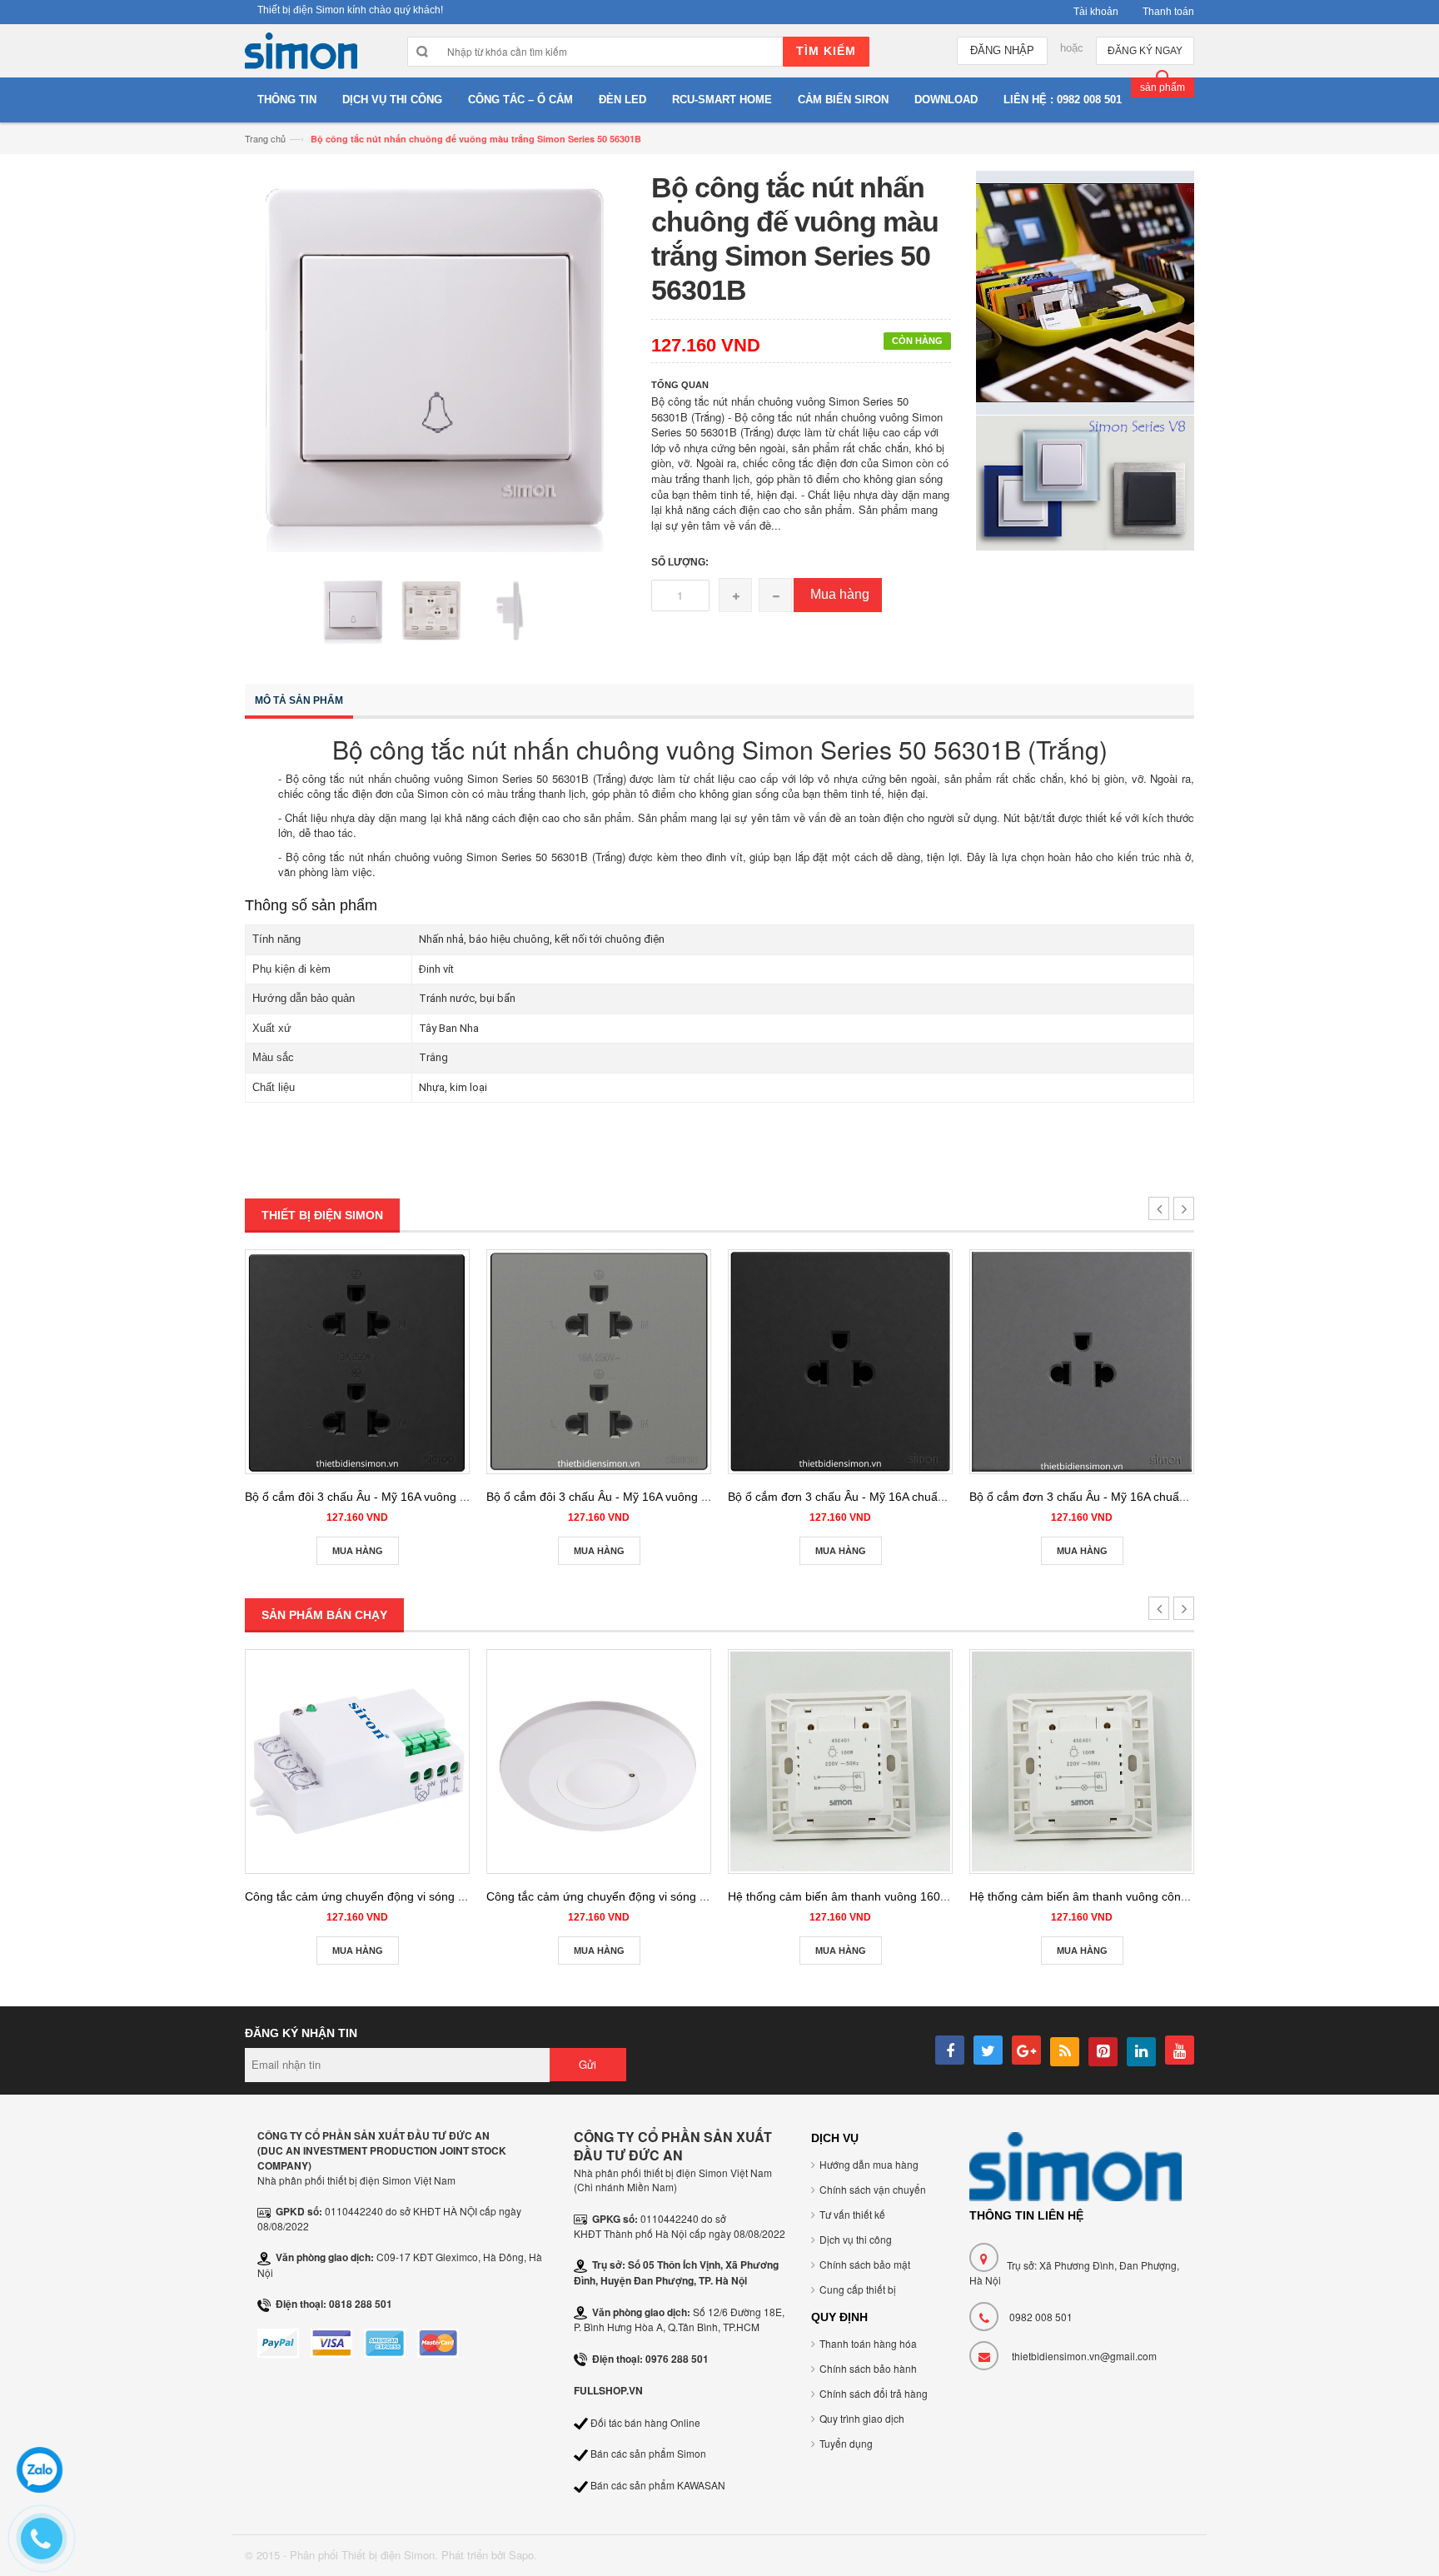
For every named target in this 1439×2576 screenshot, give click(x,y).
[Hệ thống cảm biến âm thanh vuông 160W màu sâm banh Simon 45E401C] (840, 1761)
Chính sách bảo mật (865, 2264)
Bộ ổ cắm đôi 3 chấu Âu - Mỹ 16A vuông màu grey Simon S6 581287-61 (676, 1497)
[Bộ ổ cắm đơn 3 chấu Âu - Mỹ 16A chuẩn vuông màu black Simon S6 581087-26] (840, 1362)
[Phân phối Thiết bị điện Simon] (301, 55)
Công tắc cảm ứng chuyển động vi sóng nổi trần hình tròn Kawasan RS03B (684, 1896)
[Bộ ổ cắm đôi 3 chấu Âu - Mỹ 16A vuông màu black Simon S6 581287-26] (357, 1362)
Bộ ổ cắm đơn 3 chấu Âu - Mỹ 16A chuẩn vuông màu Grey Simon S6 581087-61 (1181, 1497)
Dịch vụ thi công (856, 2239)
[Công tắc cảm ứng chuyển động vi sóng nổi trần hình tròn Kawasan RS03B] (599, 1761)
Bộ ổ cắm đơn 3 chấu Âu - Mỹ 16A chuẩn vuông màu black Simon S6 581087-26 (940, 1497)
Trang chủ (265, 138)
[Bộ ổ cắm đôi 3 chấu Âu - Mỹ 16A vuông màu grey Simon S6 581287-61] (599, 1362)
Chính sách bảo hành (868, 2368)
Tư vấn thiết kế (852, 2214)
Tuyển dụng (846, 2443)
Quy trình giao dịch (862, 2418)
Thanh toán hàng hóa (868, 2343)
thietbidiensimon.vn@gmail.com (1084, 2356)
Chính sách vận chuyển (873, 2189)
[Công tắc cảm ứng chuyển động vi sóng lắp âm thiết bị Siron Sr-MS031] (357, 1761)
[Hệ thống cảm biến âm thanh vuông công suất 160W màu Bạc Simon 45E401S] (1082, 1761)
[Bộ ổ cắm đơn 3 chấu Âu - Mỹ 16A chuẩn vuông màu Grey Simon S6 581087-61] (1082, 1362)
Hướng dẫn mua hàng (869, 2164)
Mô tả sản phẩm (299, 700)
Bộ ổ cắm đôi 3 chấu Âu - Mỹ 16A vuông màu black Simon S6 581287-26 (437, 1497)
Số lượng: (680, 562)
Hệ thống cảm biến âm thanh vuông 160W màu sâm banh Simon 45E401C (925, 1896)
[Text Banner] (1085, 481)
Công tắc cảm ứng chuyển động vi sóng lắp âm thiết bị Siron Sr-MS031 (432, 1896)
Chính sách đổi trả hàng (874, 2393)
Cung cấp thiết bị (858, 2289)
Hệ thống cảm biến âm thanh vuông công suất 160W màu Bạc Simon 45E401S (1178, 1896)
